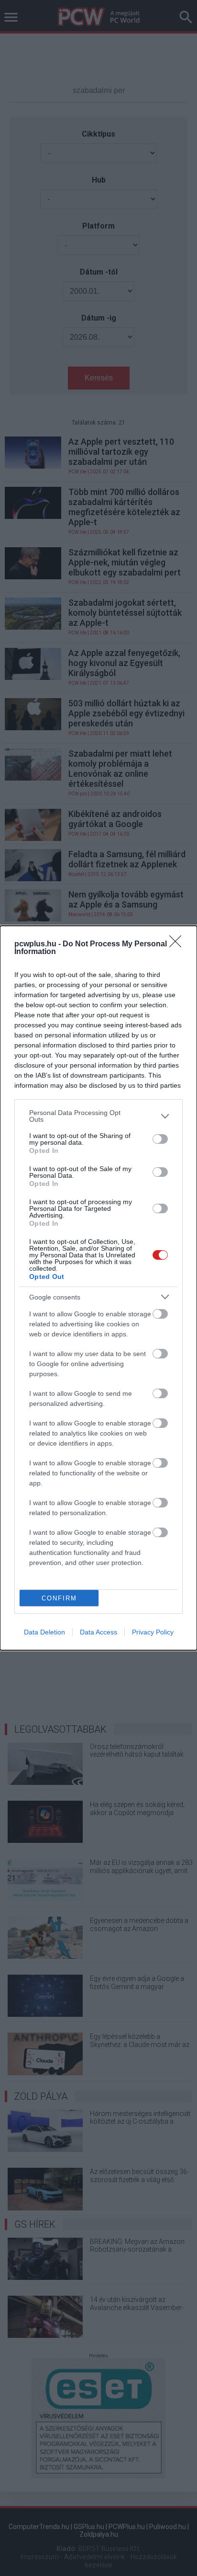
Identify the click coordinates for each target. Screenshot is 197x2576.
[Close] (178, 944)
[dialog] (98, 1288)
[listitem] (98, 1116)
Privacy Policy (153, 1632)
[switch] (160, 1139)
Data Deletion (44, 1632)
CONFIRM (59, 1598)
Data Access (98, 1632)
